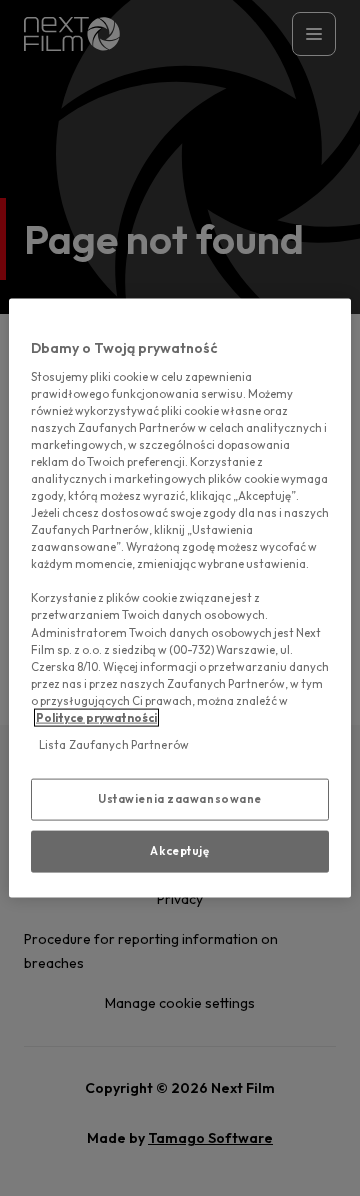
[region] (180, 598)
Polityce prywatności (96, 717)
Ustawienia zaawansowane (180, 799)
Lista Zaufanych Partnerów (114, 745)
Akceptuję (179, 850)
